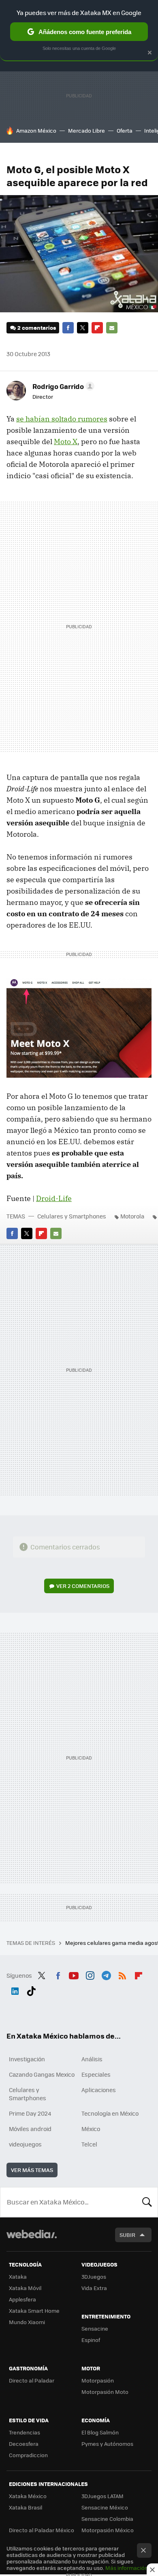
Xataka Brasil (26, 2507)
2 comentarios (37, 328)
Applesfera (22, 2299)
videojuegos (25, 2144)
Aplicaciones (99, 2090)
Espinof (91, 2340)
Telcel (89, 2144)
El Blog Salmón (100, 2432)
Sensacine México (105, 2507)
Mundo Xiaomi (27, 2322)
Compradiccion (28, 2455)
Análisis (92, 2059)
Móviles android (30, 2129)
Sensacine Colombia (107, 2519)
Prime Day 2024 (30, 2113)
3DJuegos (94, 2276)
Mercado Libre (86, 130)
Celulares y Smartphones (72, 1216)
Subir (127, 2235)
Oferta (125, 130)
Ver (83, 1586)
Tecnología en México (110, 2113)
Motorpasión (98, 2380)
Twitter (83, 328)
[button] (62, 386)
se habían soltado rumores (62, 419)
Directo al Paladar (32, 2380)
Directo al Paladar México (42, 2530)
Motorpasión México (108, 2530)
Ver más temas (32, 2170)
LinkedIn (15, 1990)
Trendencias (25, 2432)
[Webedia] (32, 2240)
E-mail (112, 328)
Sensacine (95, 2328)
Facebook (68, 328)
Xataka (18, 2276)
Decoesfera (24, 2444)
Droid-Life (54, 1198)
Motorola (132, 1216)
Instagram (90, 1974)
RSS (122, 1974)
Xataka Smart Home (34, 2311)
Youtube (74, 1974)
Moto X (66, 442)
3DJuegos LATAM (102, 2496)
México (91, 2129)
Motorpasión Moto (105, 2392)
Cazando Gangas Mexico (42, 2074)
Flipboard (97, 328)
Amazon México (36, 130)
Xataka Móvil (25, 2288)
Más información (127, 2568)
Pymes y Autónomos (107, 2444)
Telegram (106, 1974)
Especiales (96, 2074)
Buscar (147, 2202)
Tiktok (31, 1990)
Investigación (27, 2059)
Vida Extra (94, 2288)
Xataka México (28, 2496)
